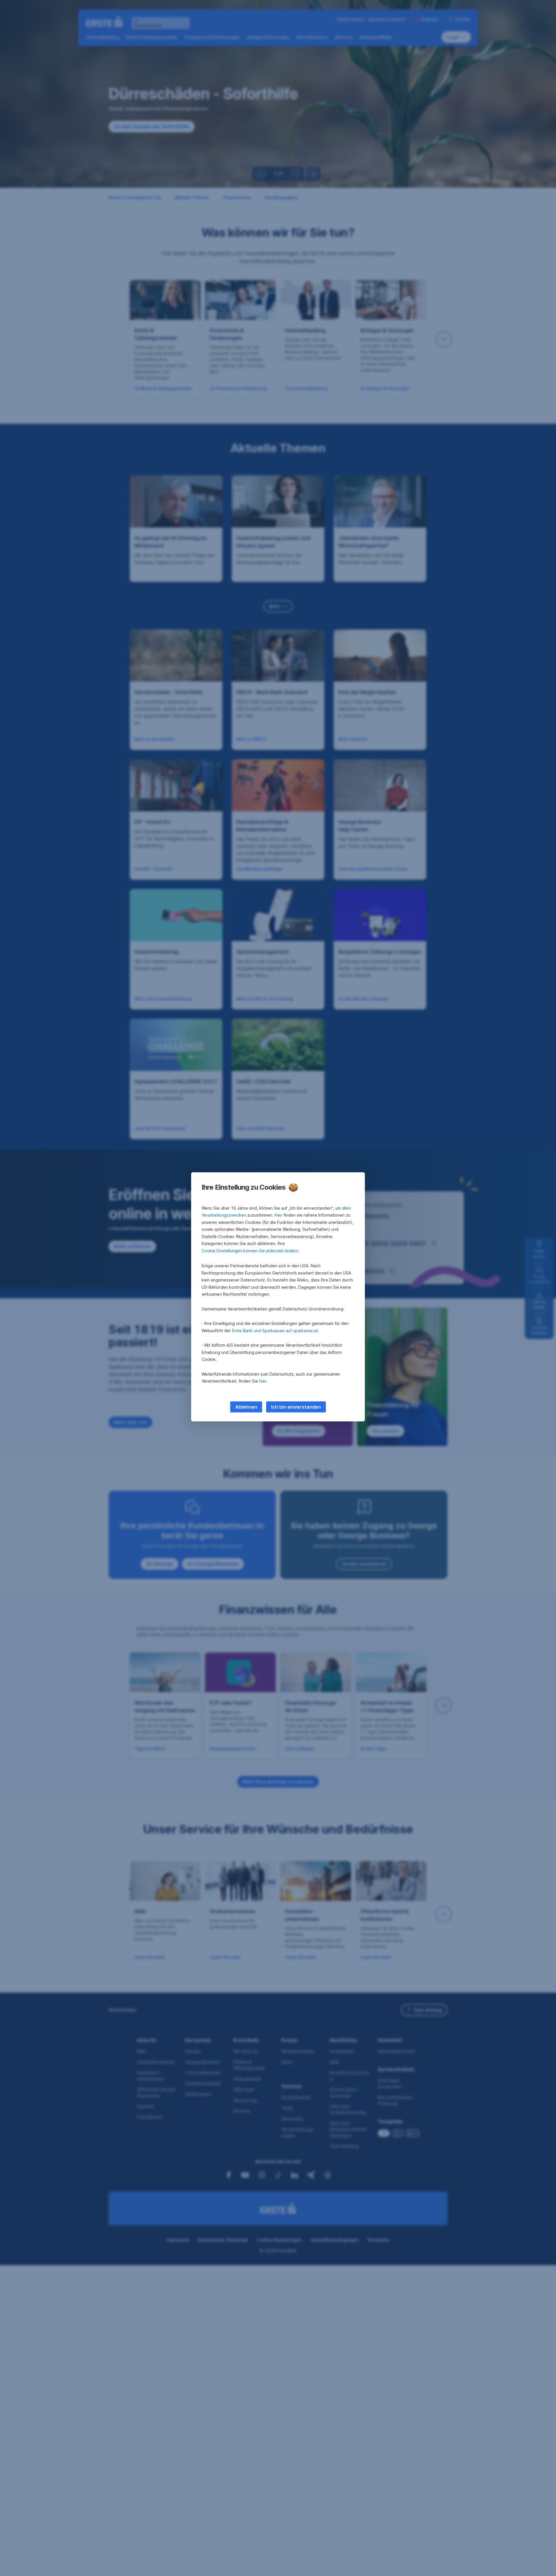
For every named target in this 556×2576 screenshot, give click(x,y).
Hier (278, 1215)
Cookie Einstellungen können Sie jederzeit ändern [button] (250, 1251)
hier (263, 1381)
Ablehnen (246, 1407)
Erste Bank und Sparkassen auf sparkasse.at (275, 1331)
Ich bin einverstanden (296, 1407)
